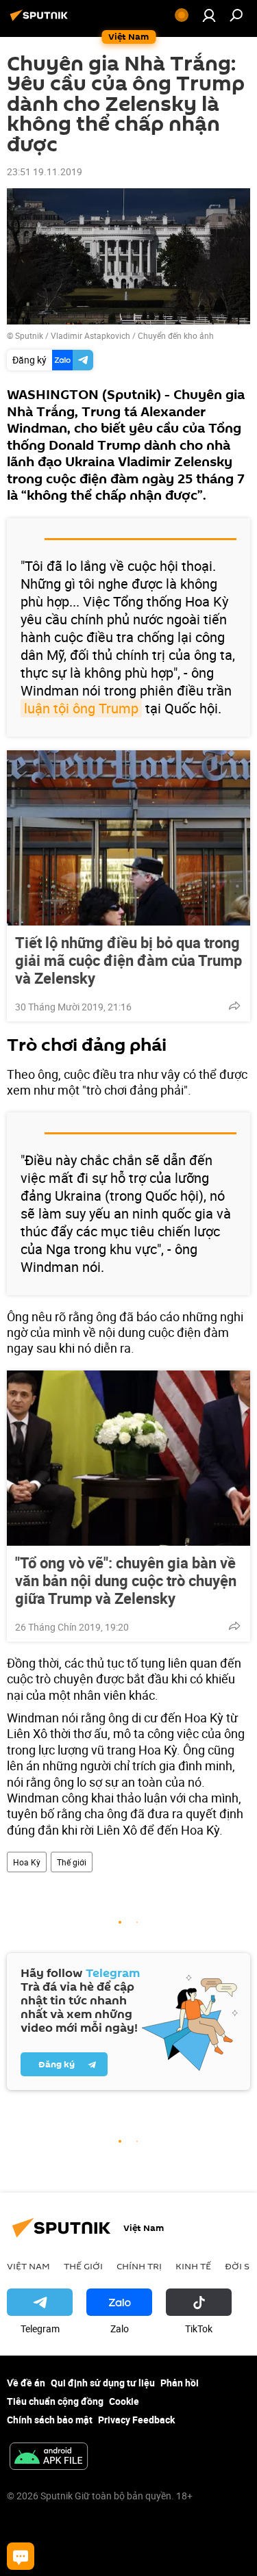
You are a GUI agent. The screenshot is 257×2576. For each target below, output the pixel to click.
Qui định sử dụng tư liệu (103, 2383)
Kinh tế (193, 2266)
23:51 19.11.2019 (45, 171)
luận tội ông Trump (81, 708)
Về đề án (26, 2383)
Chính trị (139, 2266)
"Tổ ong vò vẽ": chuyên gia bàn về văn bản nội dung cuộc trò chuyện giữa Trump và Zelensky (126, 1581)
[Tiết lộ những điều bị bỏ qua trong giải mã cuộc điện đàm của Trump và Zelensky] (128, 838)
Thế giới (72, 1862)
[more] (234, 1006)
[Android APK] (49, 2458)
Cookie (124, 2401)
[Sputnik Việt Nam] (41, 20)
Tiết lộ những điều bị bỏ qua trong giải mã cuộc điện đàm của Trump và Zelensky (128, 960)
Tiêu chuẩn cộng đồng (55, 2401)
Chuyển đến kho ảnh (176, 335)
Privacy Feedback (136, 2420)
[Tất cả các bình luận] (21, 2556)
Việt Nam (28, 2266)
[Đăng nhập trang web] (209, 15)
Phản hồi (180, 2383)
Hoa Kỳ (27, 1862)
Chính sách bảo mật (50, 2420)
